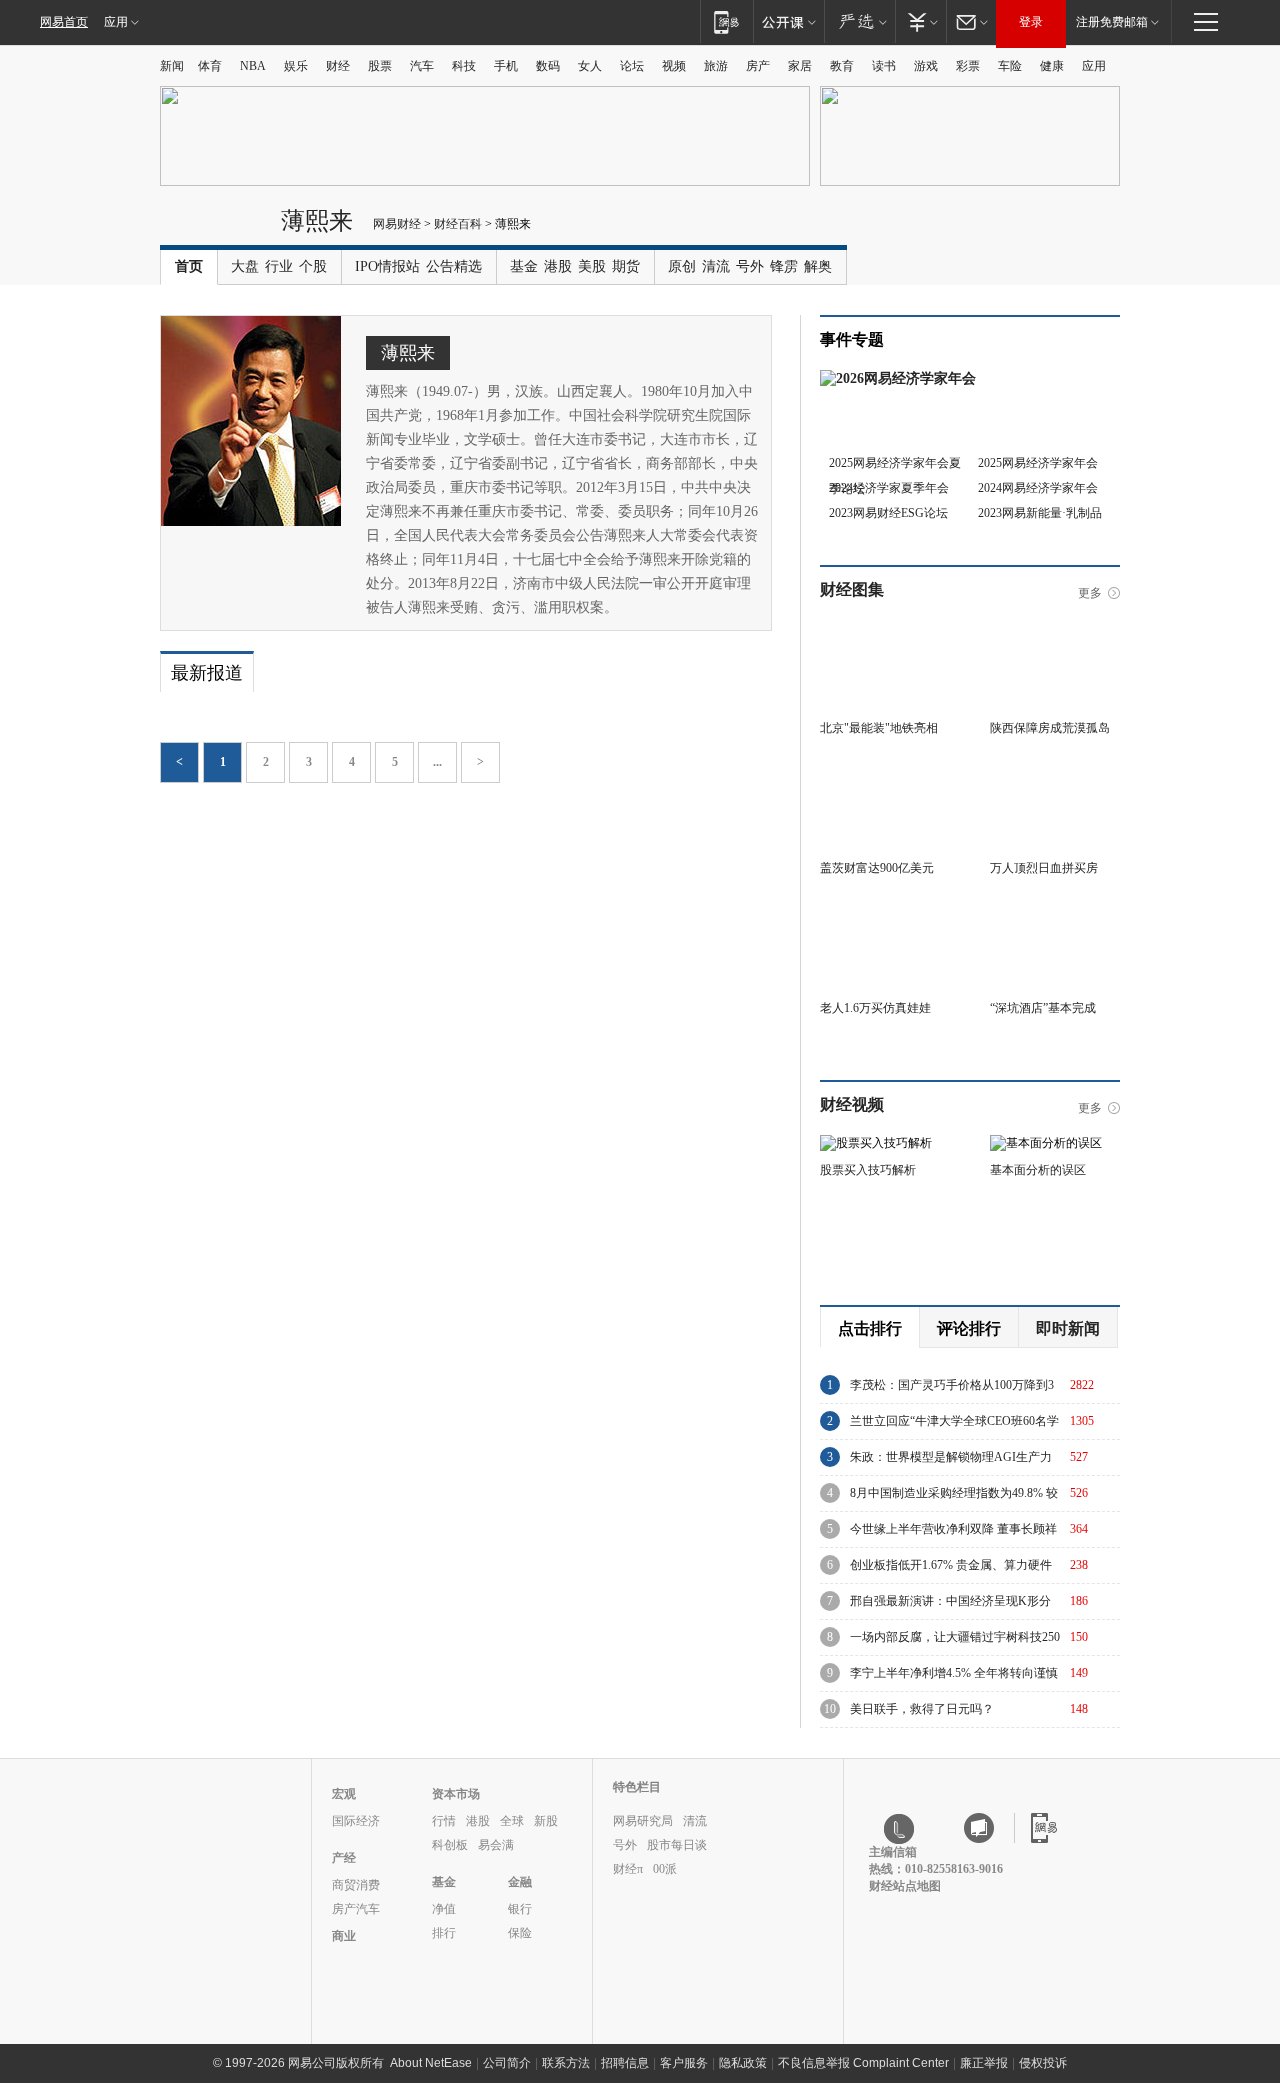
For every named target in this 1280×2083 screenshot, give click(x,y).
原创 (682, 266)
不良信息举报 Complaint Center (863, 2063)
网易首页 (64, 22)
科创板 (450, 1845)
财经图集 (852, 589)
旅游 (716, 66)
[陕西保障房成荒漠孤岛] (1055, 627)
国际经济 (356, 1821)
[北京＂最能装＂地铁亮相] (885, 627)
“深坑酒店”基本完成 (1043, 1008)
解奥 (818, 266)
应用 (116, 22)
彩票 (968, 66)
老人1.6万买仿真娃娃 (875, 1008)
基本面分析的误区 (1038, 1170)
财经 (338, 66)
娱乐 (296, 66)
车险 (1010, 66)
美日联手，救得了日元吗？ (922, 1709)
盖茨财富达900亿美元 (877, 868)
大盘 (245, 266)
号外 (750, 266)
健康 (1052, 66)
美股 (592, 266)
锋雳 (784, 266)
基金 (524, 266)
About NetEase (431, 2063)
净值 (444, 1909)
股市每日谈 (677, 1845)
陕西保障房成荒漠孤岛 (1050, 728)
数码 (548, 66)
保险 (520, 1933)
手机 (506, 66)
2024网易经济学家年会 (1038, 488)
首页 (189, 266)
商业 (344, 1936)
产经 (344, 1858)
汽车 (422, 66)
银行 (520, 1909)
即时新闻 (1068, 1328)
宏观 (344, 1794)
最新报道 (207, 673)
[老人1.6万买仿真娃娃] (885, 907)
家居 (800, 66)
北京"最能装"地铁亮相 (879, 728)
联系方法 (566, 2063)
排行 (444, 1933)
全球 (512, 1821)
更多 (1090, 593)
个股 (313, 266)
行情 (444, 1821)
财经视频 (852, 1104)
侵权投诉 (1043, 2063)
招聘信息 (625, 2063)
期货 (626, 266)
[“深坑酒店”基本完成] (1055, 907)
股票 (380, 66)
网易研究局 (643, 1821)
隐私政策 (743, 2063)
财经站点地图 (905, 1886)
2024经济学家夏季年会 (889, 488)
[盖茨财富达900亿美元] (885, 767)
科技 (464, 66)
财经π (628, 1869)
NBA (253, 66)
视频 (674, 66)
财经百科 (458, 224)
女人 (590, 66)
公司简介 (507, 2063)
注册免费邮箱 (1112, 22)
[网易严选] (859, 21)
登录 (1031, 22)
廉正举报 (984, 2063)
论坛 (632, 66)
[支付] (920, 21)
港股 (558, 266)
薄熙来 (317, 220)
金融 (520, 1882)
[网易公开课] (788, 21)
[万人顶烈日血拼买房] (1055, 767)
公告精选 (454, 266)
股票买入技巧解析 (868, 1170)
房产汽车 (356, 1909)
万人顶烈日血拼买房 (1044, 868)
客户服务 (684, 2063)
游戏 (926, 66)
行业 (279, 266)
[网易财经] (215, 228)
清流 (716, 266)
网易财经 (397, 224)
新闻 (172, 66)
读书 (884, 66)
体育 (210, 66)
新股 (546, 1821)
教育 (842, 66)
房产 (758, 66)
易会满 (496, 1845)
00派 (665, 1869)
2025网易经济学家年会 (1038, 463)
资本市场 (456, 1794)
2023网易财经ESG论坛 (888, 513)
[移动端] (726, 21)
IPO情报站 (387, 266)
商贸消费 (356, 1885)
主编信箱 (893, 1852)
